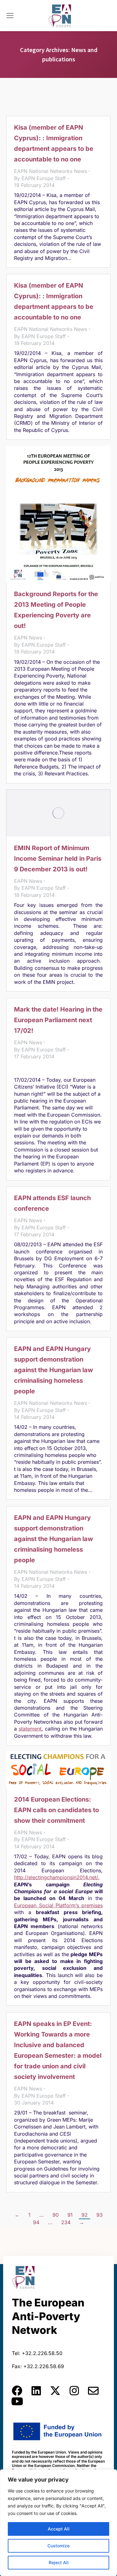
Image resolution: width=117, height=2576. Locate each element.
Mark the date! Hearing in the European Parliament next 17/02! (58, 1020)
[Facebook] (17, 2391)
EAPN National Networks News (51, 171)
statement (30, 1729)
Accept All (59, 2529)
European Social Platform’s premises (58, 1905)
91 (70, 2215)
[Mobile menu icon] (10, 16)
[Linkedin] (36, 2391)
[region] (58, 2523)
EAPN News (28, 638)
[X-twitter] (55, 2391)
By (40, 178)
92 (85, 2215)
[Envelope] (93, 2391)
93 (100, 2215)
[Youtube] (17, 2401)
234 (66, 2222)
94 (36, 2222)
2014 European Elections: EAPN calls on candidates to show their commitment (56, 1810)
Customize (58, 2546)
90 (56, 2215)
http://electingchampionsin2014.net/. (57, 1877)
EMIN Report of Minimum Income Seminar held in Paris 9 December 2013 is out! (58, 859)
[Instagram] (74, 2391)
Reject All (59, 2562)
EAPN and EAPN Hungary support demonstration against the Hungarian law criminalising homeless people (54, 1370)
